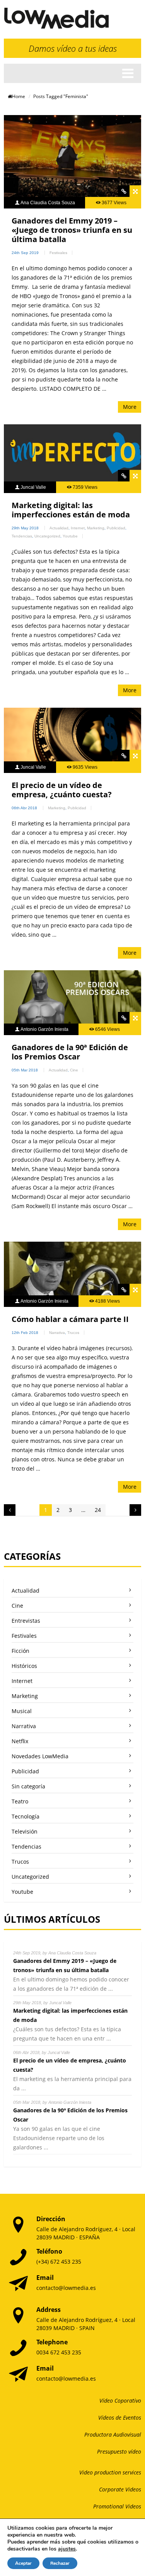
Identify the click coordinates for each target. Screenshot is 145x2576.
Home (19, 96)
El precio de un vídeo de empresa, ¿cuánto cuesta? (62, 790)
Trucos (73, 1333)
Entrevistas (26, 1621)
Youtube (70, 536)
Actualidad (59, 528)
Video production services (110, 2472)
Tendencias (22, 536)
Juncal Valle (33, 487)
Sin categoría (28, 1786)
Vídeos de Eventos (120, 2418)
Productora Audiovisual (113, 2434)
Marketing (96, 528)
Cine (74, 1070)
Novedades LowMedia (40, 1756)
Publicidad (116, 528)
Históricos (24, 1666)
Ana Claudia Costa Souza (48, 203)
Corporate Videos (120, 2489)
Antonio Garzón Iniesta (44, 1029)
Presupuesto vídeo (119, 2451)
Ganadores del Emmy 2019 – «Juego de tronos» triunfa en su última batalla (72, 230)
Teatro (20, 1801)
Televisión (25, 1831)
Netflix (20, 1741)
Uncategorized (47, 536)
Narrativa (57, 1333)
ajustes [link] (67, 2549)
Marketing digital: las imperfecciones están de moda (71, 510)
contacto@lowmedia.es (66, 2288)
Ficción (20, 1651)
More (130, 407)
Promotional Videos (117, 2506)
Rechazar (60, 2563)
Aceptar (23, 2563)
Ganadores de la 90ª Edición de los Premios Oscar (70, 1052)
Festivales (58, 253)
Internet (78, 528)
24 (98, 1510)
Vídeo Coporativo (120, 2401)
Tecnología (26, 1816)
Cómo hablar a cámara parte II (70, 1319)
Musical (22, 1711)
